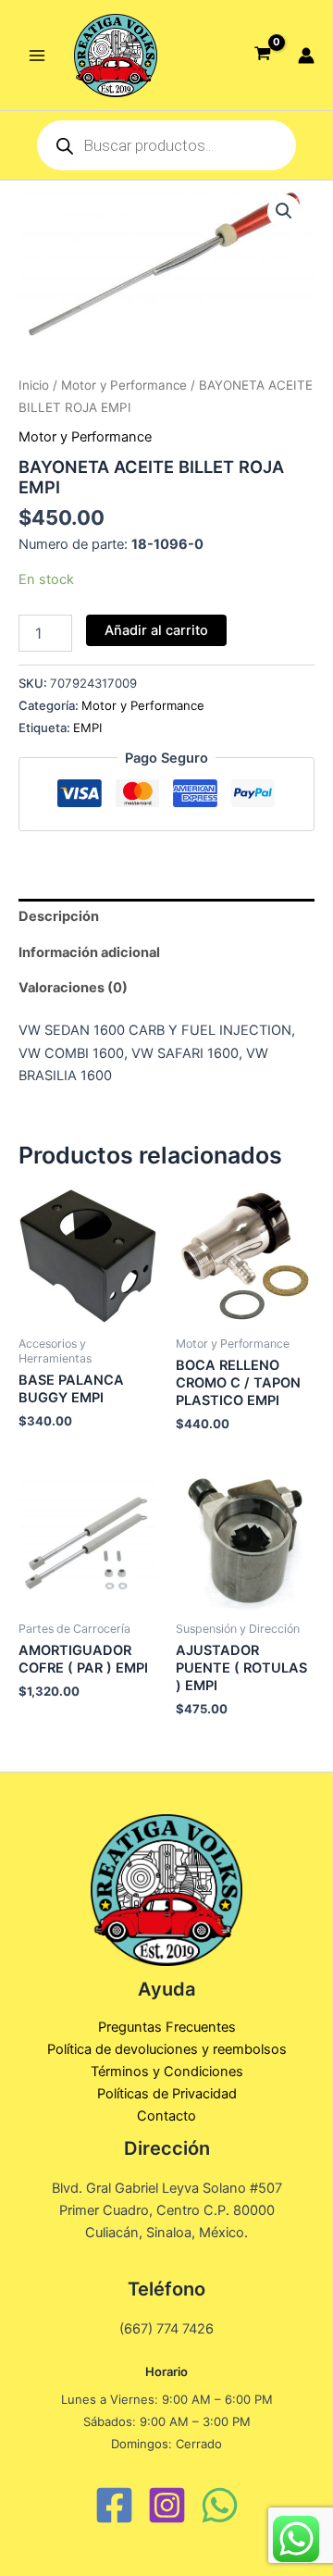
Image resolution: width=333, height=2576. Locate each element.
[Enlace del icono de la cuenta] (306, 56)
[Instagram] (167, 2505)
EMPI (87, 728)
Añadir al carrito (156, 630)
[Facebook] (114, 2505)
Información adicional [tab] (89, 952)
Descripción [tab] (59, 916)
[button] (284, 211)
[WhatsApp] (220, 2505)
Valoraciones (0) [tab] (73, 988)
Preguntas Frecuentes (167, 2027)
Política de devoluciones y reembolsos (167, 2049)
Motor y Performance (124, 385)
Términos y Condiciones (167, 2072)
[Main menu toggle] (37, 55)
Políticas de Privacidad (167, 2094)
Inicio (34, 385)
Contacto (166, 2116)
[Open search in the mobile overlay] (166, 145)
